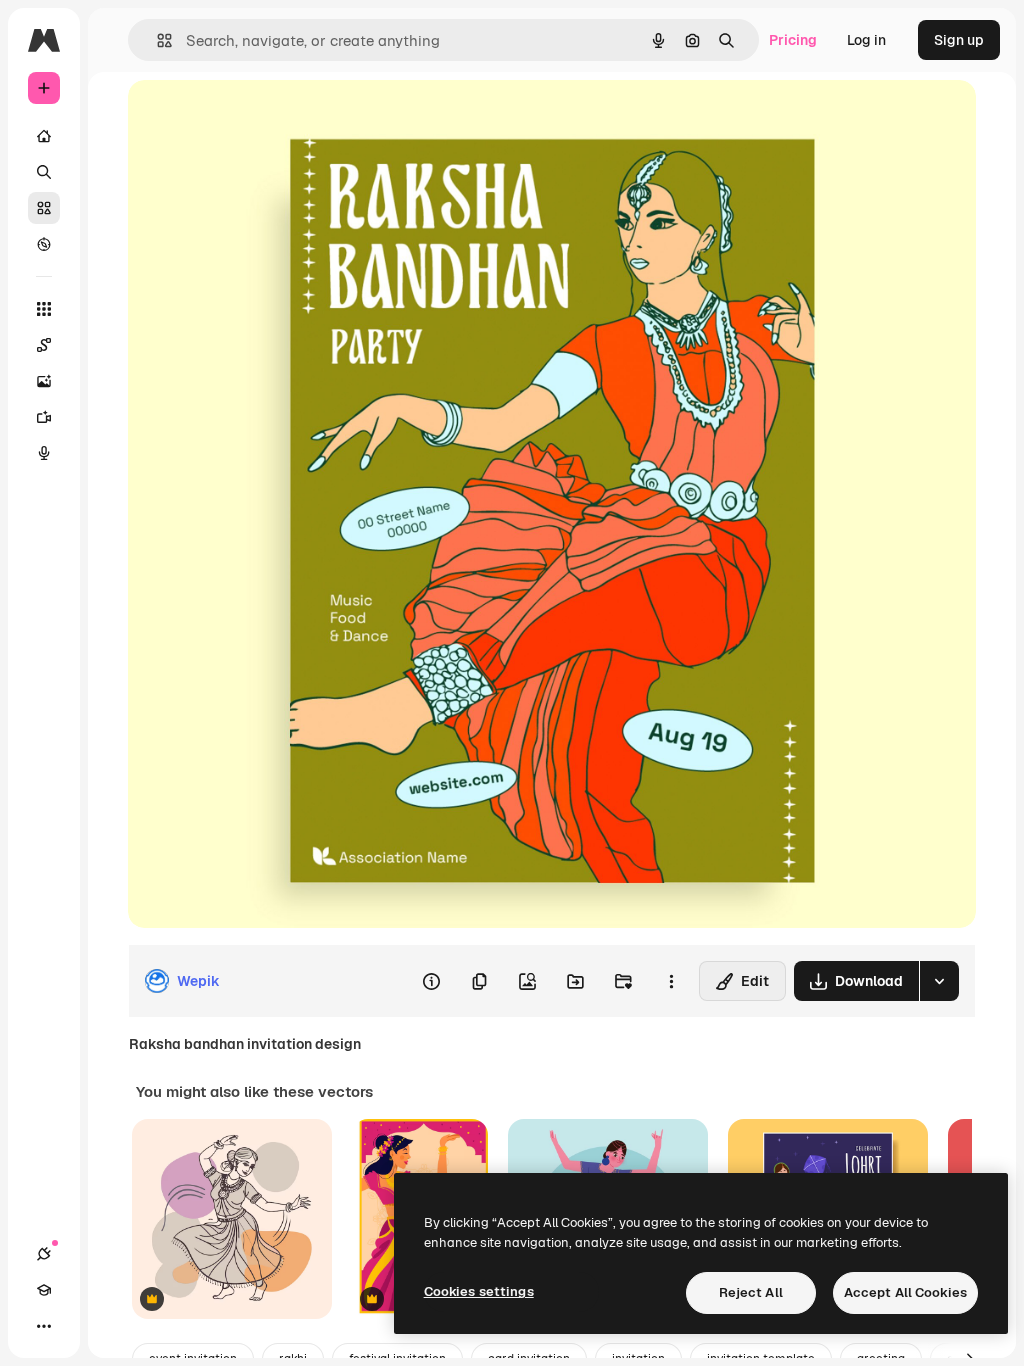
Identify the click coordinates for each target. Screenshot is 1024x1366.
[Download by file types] (939, 981)
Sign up (959, 40)
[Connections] (44, 1254)
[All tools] (44, 309)
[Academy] (44, 1290)
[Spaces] (44, 345)
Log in (866, 40)
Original (256, 117)
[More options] (671, 981)
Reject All (751, 1292)
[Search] (44, 172)
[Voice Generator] (44, 453)
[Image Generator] (44, 381)
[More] (44, 1326)
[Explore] (44, 244)
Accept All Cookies (905, 1292)
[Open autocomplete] (156, 40)
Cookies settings (479, 1291)
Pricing (793, 40)
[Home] (44, 136)
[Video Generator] (44, 417)
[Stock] (44, 208)
